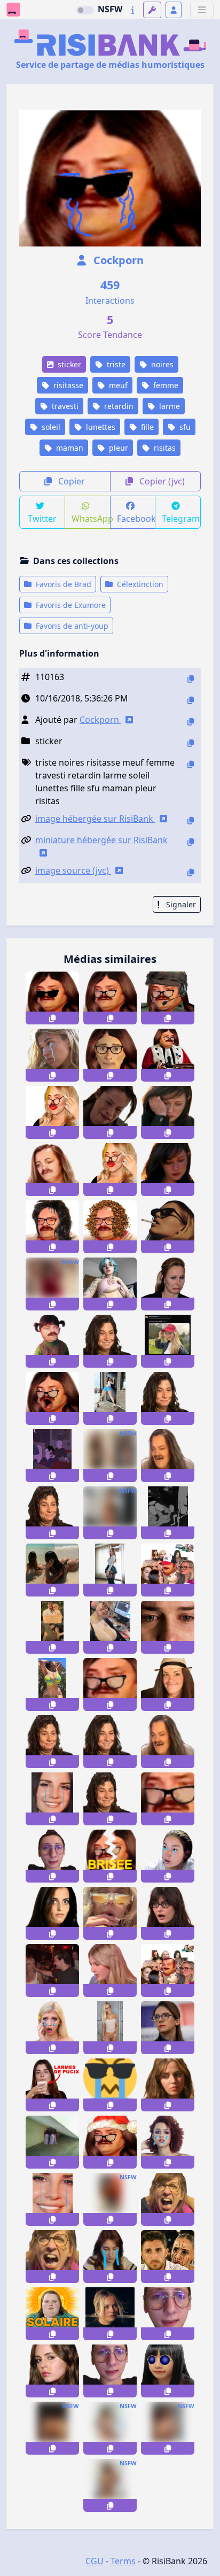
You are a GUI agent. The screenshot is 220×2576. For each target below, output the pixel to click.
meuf (117, 385)
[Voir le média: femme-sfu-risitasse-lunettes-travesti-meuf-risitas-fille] (110, 998)
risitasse (67, 385)
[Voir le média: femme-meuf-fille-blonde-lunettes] (110, 2028)
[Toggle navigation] (202, 10)
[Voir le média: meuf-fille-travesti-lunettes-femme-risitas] (52, 1227)
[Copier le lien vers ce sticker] (52, 1018)
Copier (70, 481)
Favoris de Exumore (70, 605)
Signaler (180, 904)
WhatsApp (91, 519)
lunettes (100, 427)
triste (115, 364)
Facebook (136, 519)
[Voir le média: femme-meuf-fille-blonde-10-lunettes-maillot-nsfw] (110, 1513)
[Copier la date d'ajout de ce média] (191, 700)
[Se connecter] (174, 10)
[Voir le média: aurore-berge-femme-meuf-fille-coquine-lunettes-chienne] (168, 2028)
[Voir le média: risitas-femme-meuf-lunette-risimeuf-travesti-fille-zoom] (168, 1799)
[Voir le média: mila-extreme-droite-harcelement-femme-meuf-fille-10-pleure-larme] (52, 1627)
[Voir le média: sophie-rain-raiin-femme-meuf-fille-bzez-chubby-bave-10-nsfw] (110, 2428)
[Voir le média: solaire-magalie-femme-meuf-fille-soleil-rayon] (52, 2314)
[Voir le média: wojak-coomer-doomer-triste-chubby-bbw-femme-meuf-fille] (52, 1456)
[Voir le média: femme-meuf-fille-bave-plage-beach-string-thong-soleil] (52, 1570)
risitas (164, 448)
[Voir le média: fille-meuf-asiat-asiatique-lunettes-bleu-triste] (168, 2371)
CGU (95, 2561)
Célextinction (139, 584)
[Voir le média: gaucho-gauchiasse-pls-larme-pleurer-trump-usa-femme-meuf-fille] (110, 2257)
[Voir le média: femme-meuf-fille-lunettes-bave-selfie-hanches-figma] (110, 1456)
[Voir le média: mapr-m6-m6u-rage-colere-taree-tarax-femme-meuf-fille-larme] (168, 2257)
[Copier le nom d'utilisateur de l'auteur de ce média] (191, 722)
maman (69, 448)
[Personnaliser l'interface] (152, 10)
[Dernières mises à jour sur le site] (133, 10)
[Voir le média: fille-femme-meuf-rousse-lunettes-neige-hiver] (110, 1398)
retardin (118, 406)
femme (165, 385)
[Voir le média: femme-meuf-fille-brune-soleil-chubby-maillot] (52, 1684)
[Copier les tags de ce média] (191, 764)
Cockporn (117, 260)
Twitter (42, 519)
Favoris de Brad (62, 584)
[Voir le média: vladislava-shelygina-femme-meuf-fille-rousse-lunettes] (110, 1570)
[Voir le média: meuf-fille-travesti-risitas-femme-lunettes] (110, 1227)
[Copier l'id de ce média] (191, 679)
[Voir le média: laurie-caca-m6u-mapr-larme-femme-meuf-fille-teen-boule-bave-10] (110, 2314)
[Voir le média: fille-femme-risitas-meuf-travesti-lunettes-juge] (168, 1055)
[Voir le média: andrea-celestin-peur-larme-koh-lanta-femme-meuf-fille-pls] (52, 2142)
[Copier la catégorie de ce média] (191, 743)
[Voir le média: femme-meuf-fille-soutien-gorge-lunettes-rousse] (52, 1284)
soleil (50, 427)
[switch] (85, 10)
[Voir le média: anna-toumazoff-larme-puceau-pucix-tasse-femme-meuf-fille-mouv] (52, 2085)
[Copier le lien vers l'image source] (191, 872)
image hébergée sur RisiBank (95, 819)
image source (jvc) (73, 870)
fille (146, 427)
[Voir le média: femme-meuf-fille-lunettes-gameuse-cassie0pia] (110, 1627)
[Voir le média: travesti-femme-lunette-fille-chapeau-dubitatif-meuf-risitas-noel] (110, 2142)
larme (168, 406)
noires (161, 364)
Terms (123, 2561)
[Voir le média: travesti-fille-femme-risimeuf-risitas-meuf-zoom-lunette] (110, 1684)
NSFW (110, 9)
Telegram (181, 519)
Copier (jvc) (161, 481)
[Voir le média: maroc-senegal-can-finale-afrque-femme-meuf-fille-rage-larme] (110, 2199)
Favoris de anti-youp (71, 626)
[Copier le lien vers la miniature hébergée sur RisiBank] (191, 842)
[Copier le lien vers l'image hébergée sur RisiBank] (191, 820)
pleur (117, 448)
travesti (64, 406)
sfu (184, 427)
